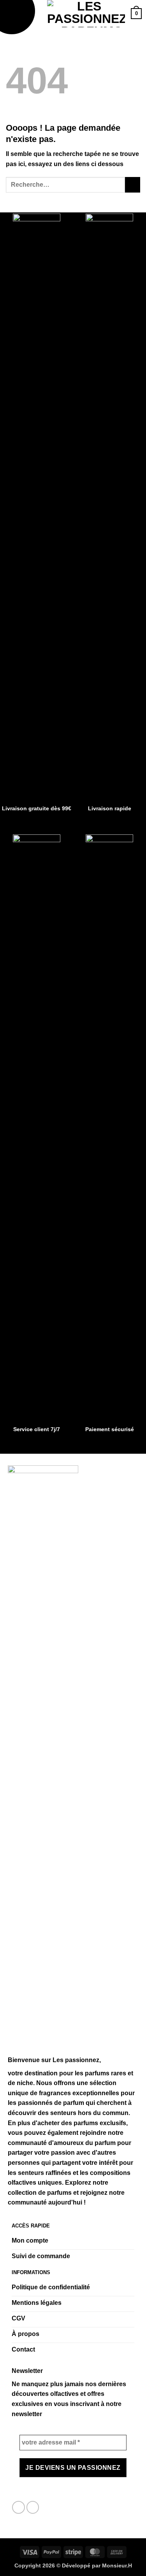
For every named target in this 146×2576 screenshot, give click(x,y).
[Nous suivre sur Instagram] (33, 2507)
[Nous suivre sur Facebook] (18, 2507)
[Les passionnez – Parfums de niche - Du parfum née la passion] (86, 14)
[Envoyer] (133, 185)
